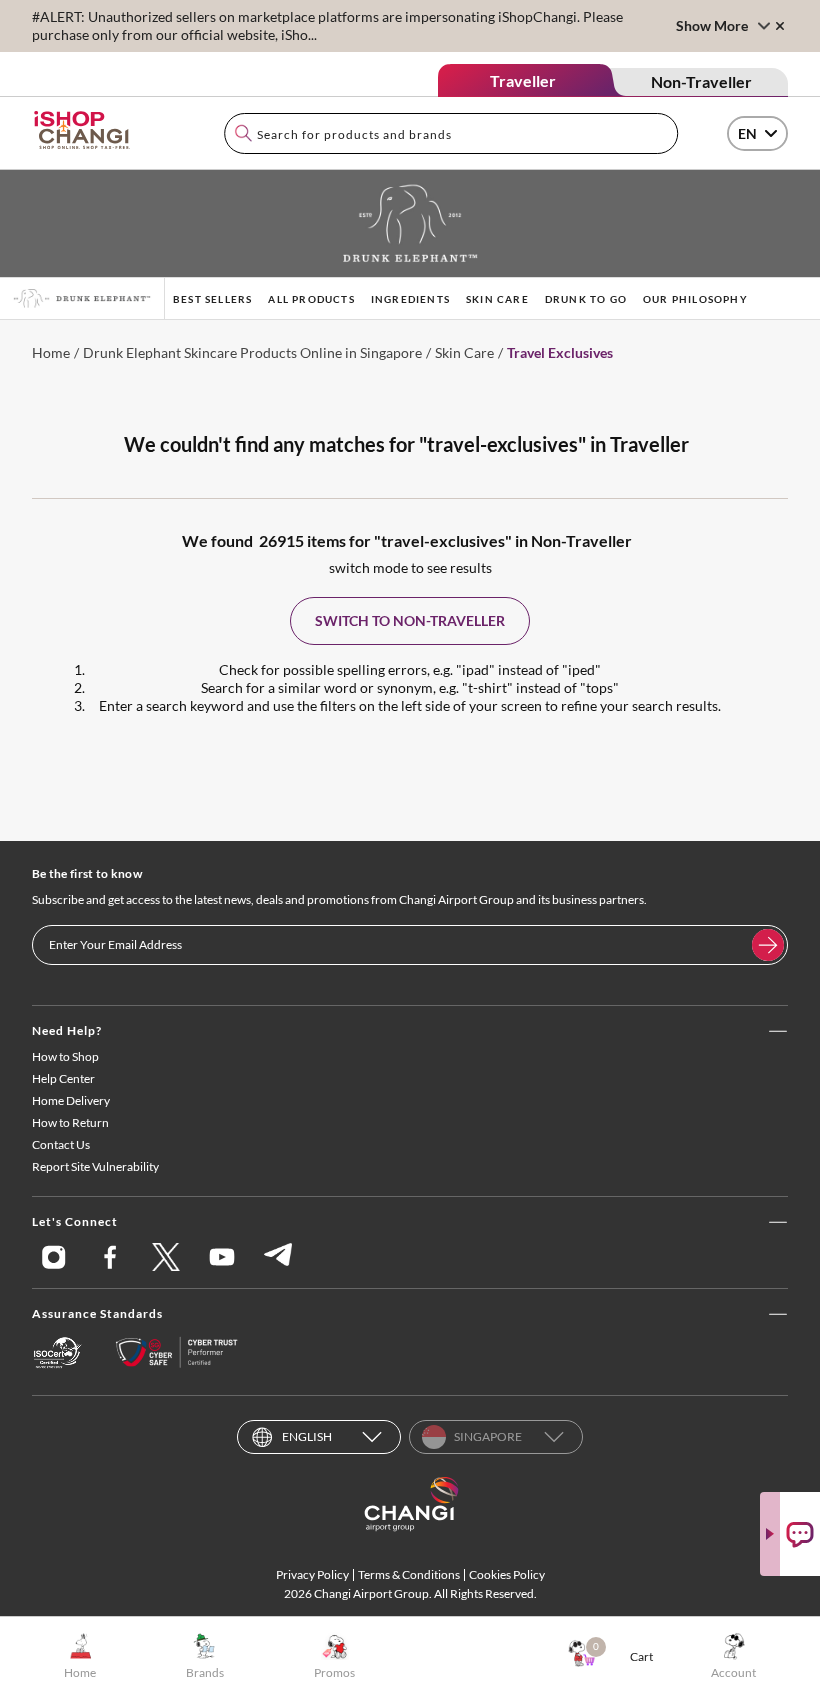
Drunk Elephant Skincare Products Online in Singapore (252, 352)
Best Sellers (212, 299)
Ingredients (410, 299)
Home (51, 352)
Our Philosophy (695, 299)
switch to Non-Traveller (410, 620)
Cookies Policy (507, 1574)
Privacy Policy (312, 1574)
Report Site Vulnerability (95, 1166)
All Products (311, 299)
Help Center (63, 1078)
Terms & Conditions (409, 1574)
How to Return (70, 1122)
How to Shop (65, 1056)
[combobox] (451, 133)
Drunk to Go (586, 299)
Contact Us (61, 1144)
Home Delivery (71, 1100)
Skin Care (497, 299)
